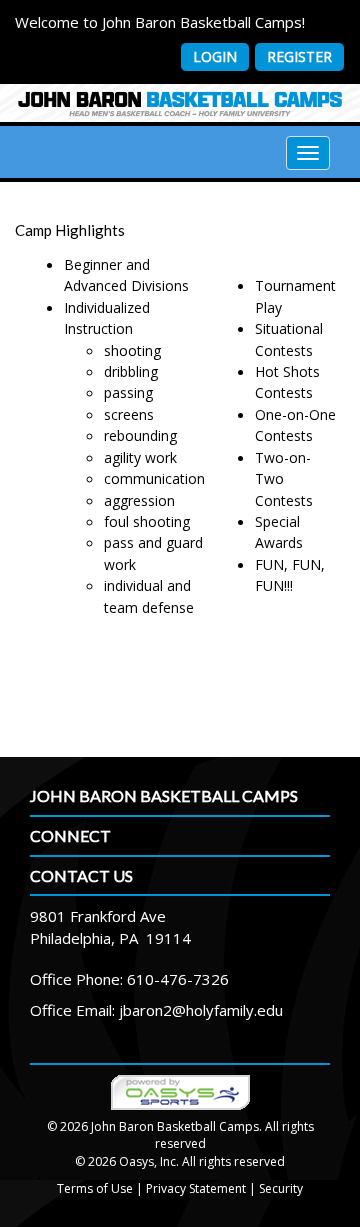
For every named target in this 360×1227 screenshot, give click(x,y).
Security (281, 1188)
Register (299, 56)
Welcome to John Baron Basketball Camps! (160, 22)
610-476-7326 (178, 979)
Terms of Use (95, 1188)
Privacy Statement (196, 1188)
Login (215, 56)
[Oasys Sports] (180, 1091)
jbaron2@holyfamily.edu (201, 1010)
